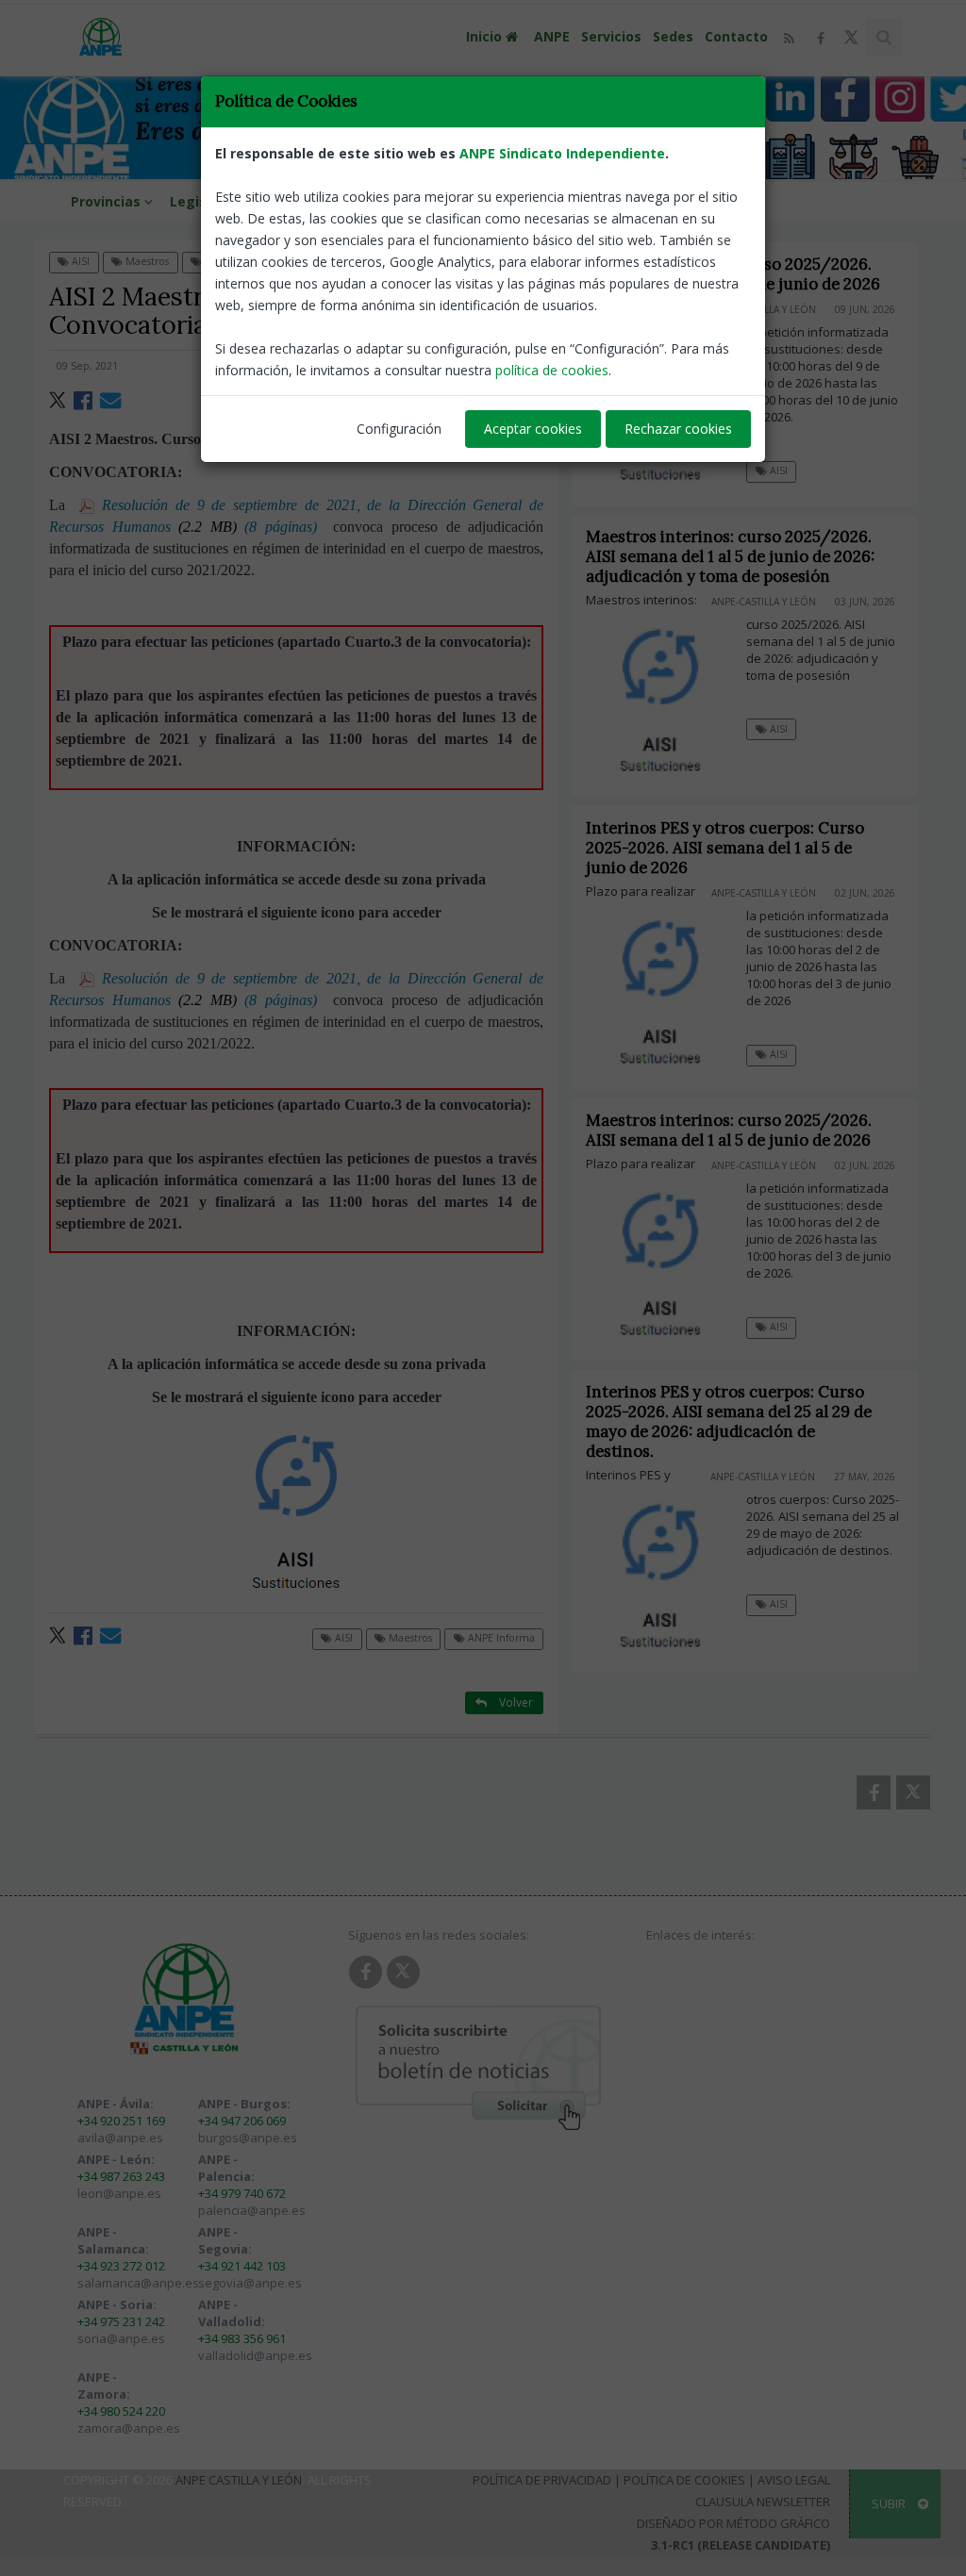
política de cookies (552, 370)
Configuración (399, 429)
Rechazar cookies (678, 429)
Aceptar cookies (533, 429)
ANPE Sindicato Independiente (562, 153)
